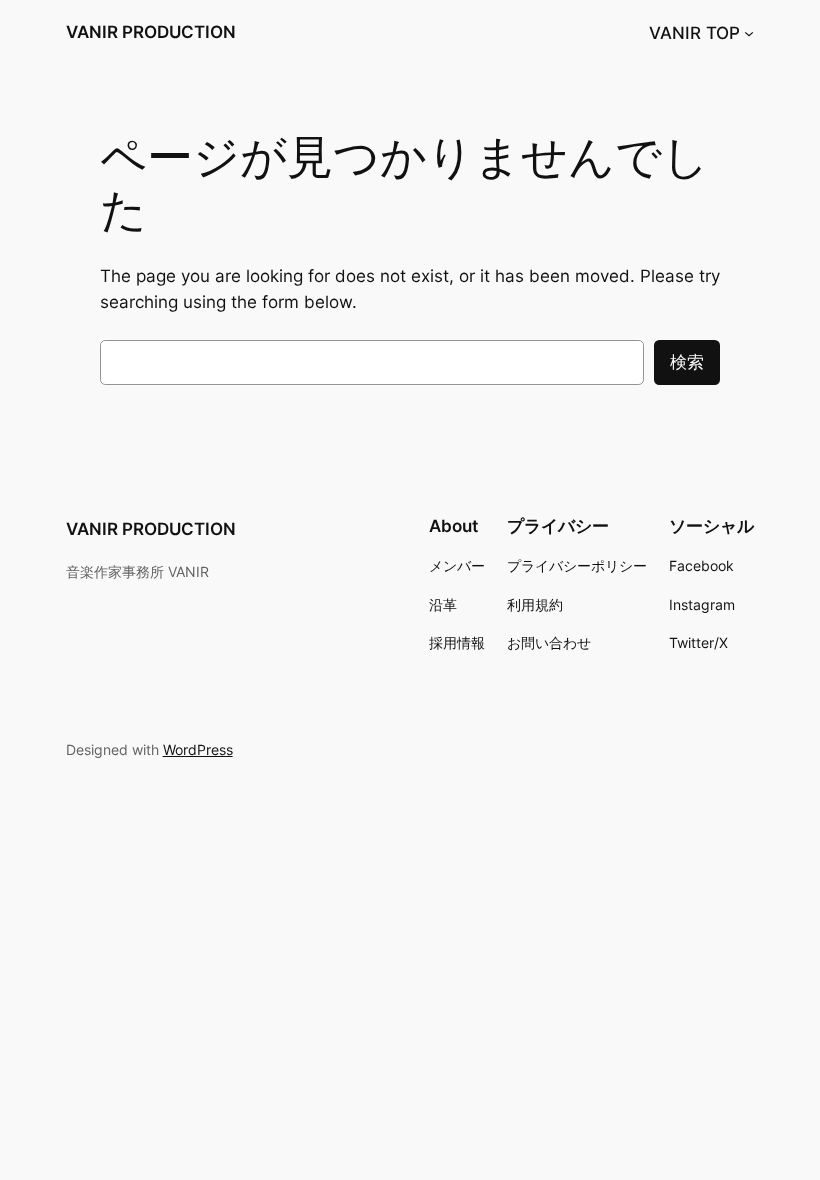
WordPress (198, 749)
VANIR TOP (694, 33)
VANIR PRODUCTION (151, 32)
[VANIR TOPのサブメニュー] (749, 33)
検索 (687, 362)
